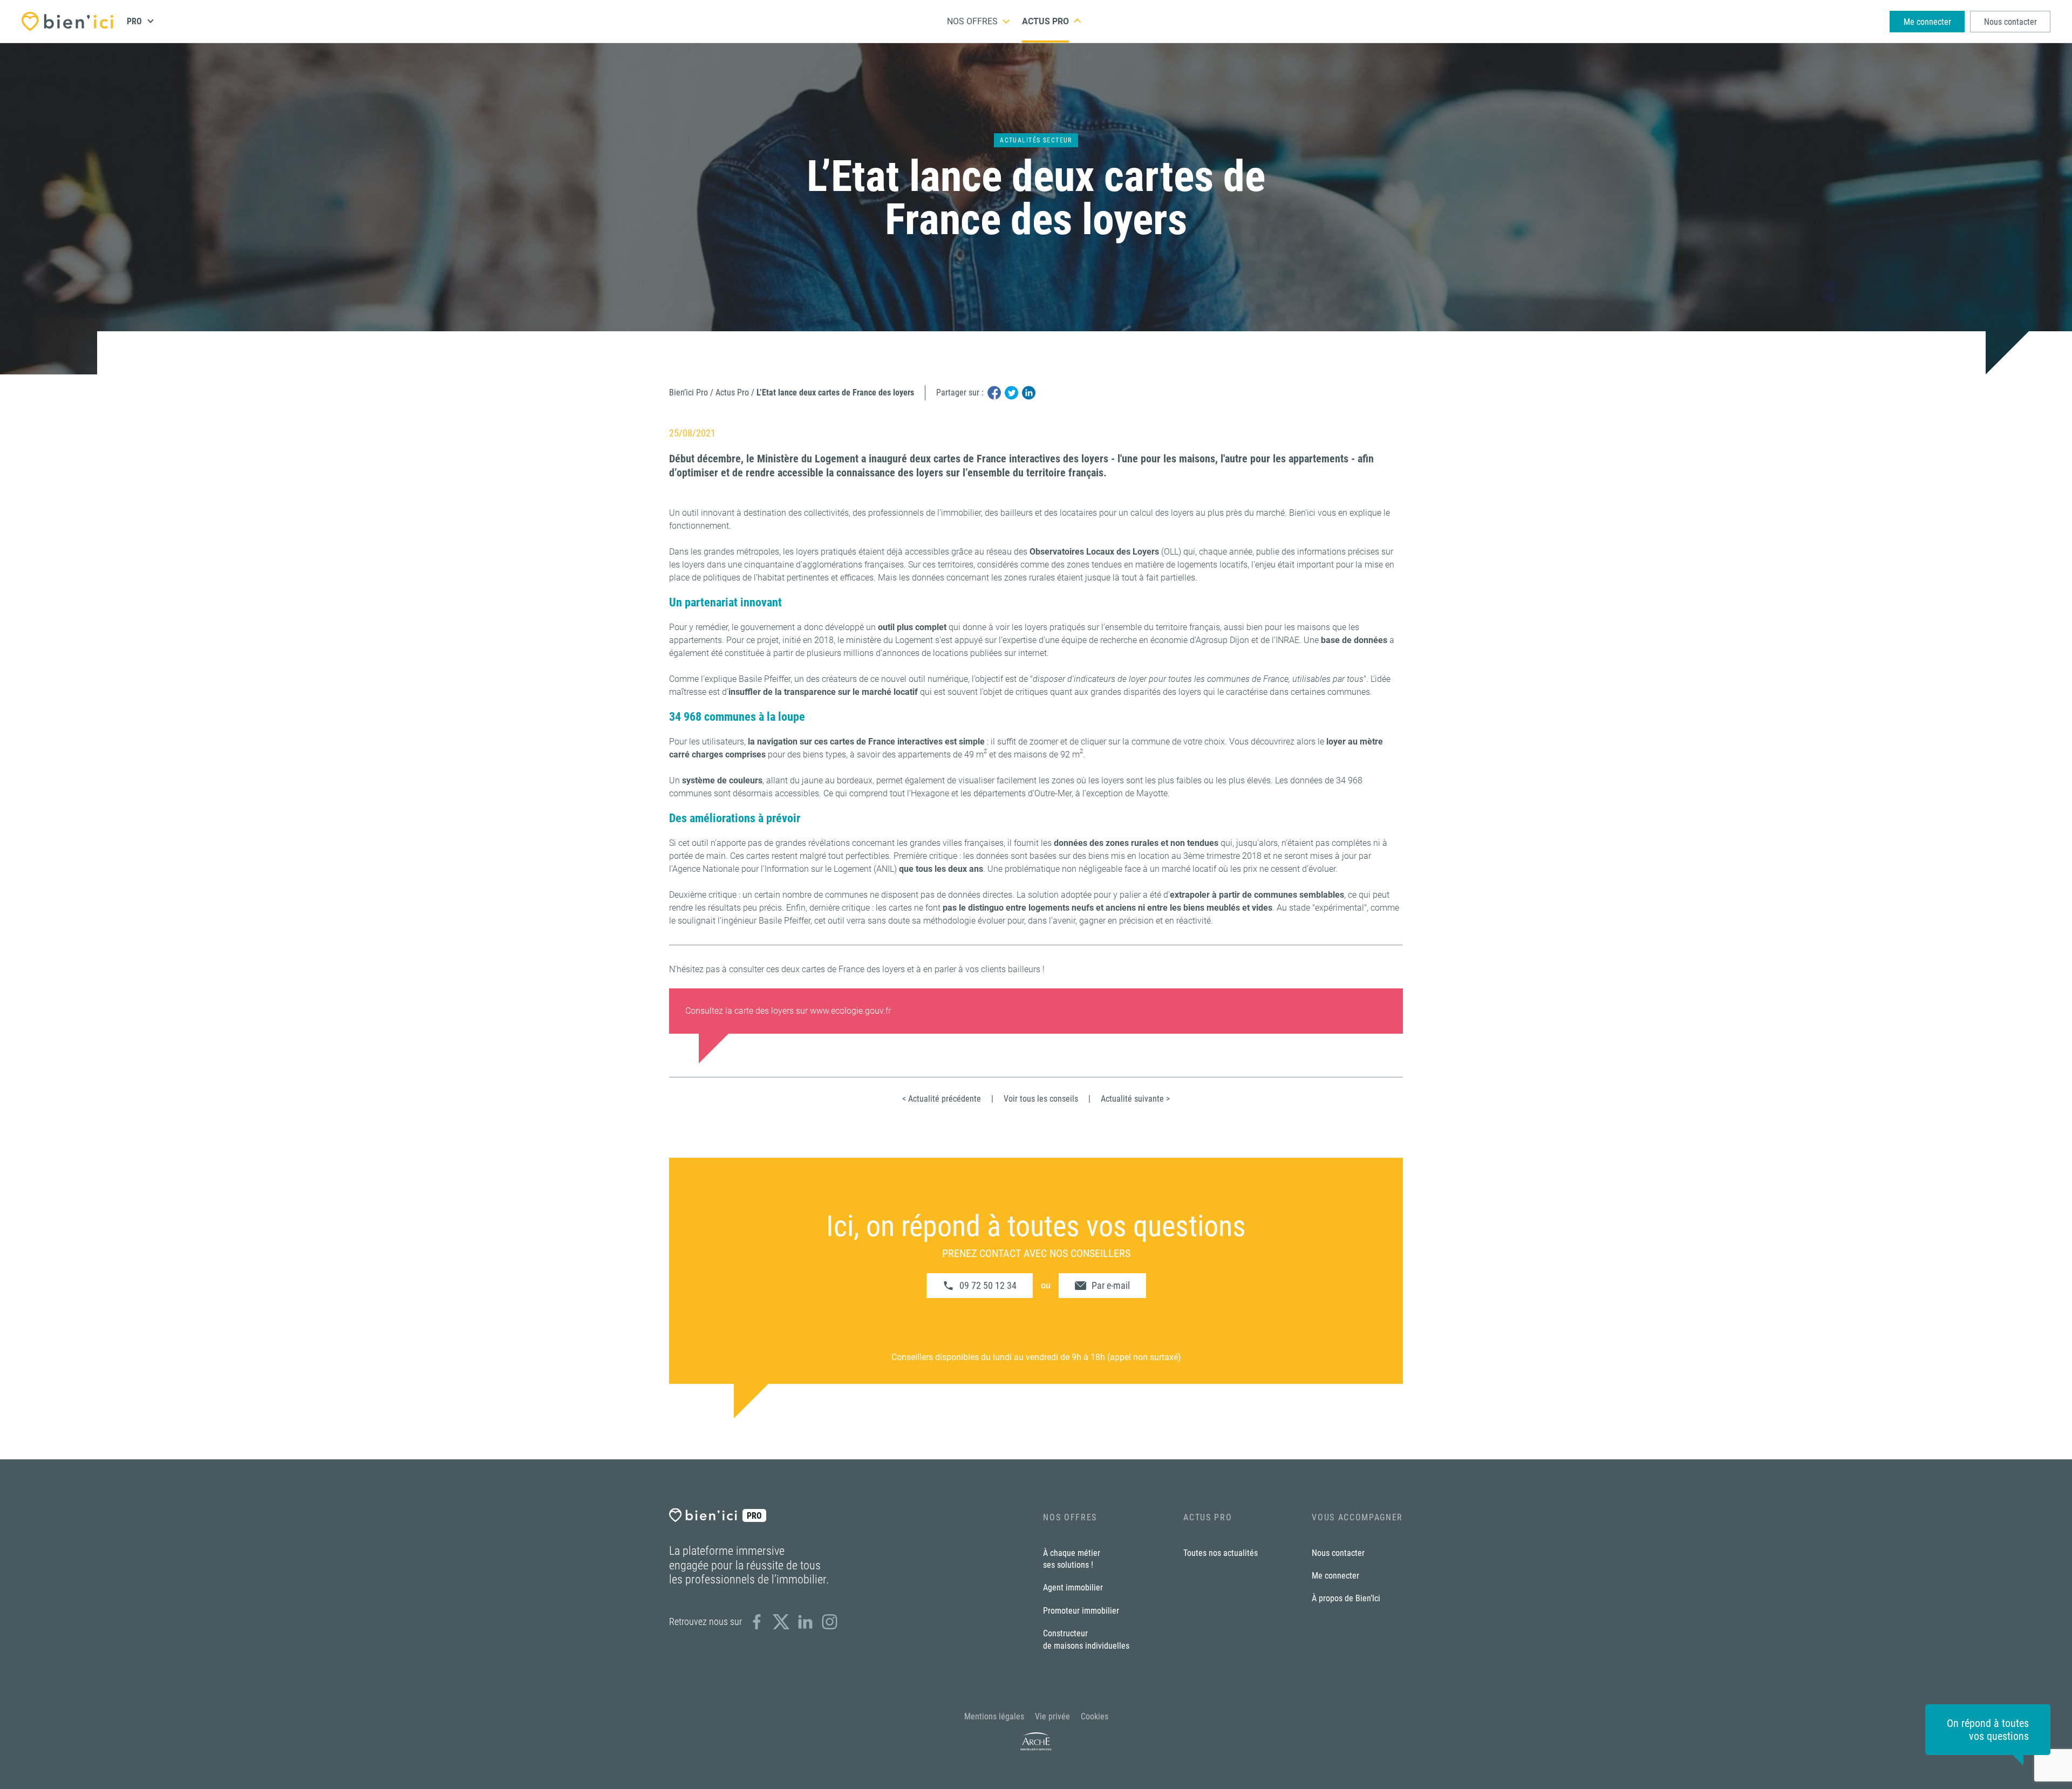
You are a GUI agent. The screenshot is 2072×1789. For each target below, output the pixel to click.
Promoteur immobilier (1081, 1611)
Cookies (1095, 1716)
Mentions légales (994, 1716)
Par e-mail (1111, 1285)
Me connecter (1927, 22)
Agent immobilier (1073, 1587)
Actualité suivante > (1135, 1099)
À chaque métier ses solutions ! (1072, 1559)
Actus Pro (1045, 21)
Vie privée (1052, 1716)
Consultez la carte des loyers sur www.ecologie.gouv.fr (788, 1011)
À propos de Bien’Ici (1346, 1598)
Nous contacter (2010, 22)
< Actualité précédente (942, 1099)
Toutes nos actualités (1221, 1553)
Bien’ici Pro (689, 392)
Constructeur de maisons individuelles (1086, 1639)
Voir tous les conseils (1041, 1099)
